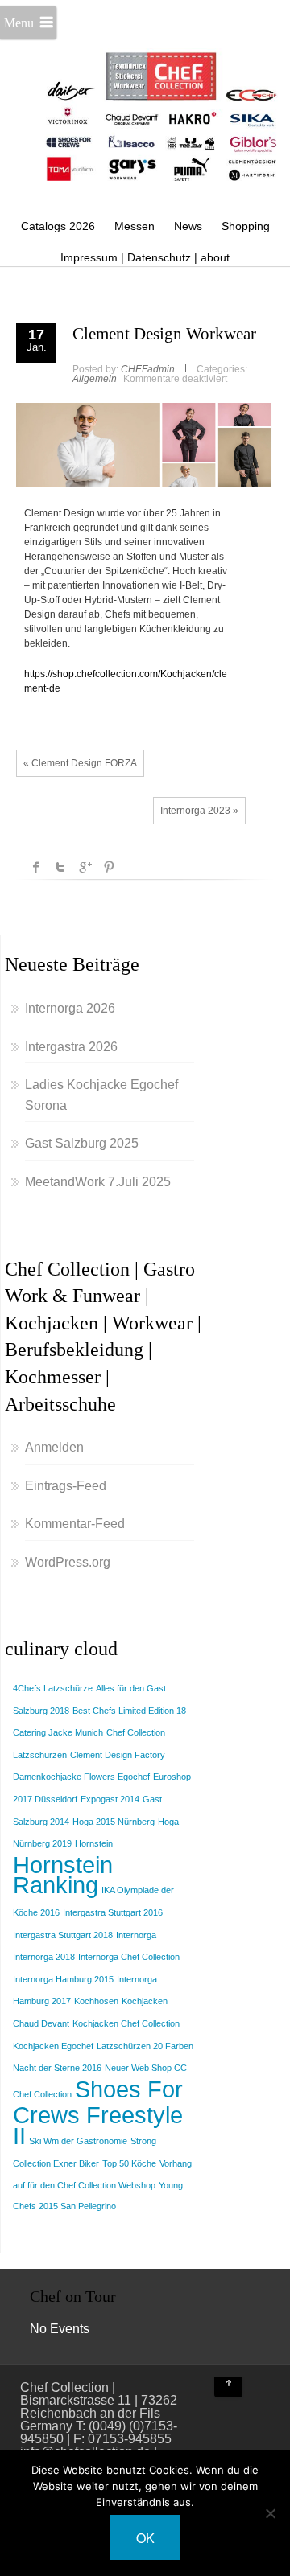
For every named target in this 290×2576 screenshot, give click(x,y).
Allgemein (95, 379)
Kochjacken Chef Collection (126, 2023)
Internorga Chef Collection (129, 1957)
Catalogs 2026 (58, 226)
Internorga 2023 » (199, 811)
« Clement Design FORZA (80, 763)
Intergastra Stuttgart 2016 (113, 1912)
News (188, 226)
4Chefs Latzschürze (53, 1688)
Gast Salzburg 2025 (82, 1143)
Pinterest (109, 867)
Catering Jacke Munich (58, 1732)
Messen (135, 226)
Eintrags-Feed (66, 1486)
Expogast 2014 (110, 1799)
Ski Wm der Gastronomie (78, 2141)
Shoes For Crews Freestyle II (98, 2112)
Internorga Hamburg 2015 (63, 1979)
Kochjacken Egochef (53, 2046)
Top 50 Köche (129, 2163)
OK (145, 2538)
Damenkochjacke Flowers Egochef (81, 1777)
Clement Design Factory (118, 1755)
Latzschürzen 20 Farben (145, 2046)
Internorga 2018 (44, 1957)
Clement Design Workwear (164, 334)
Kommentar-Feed (75, 1524)
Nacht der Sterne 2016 (57, 2068)
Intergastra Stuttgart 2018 (63, 1935)
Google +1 (85, 867)
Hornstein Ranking (63, 1875)
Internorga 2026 (70, 1008)
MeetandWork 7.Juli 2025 (98, 1182)
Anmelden (54, 1447)
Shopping (246, 226)
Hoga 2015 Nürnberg (114, 1822)
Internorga (136, 1935)
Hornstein (94, 1843)
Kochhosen (96, 2001)
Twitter (60, 867)
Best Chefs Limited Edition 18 (129, 1711)
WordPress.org (68, 1562)
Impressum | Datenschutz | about (145, 257)
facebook (36, 867)
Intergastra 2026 (71, 1047)
